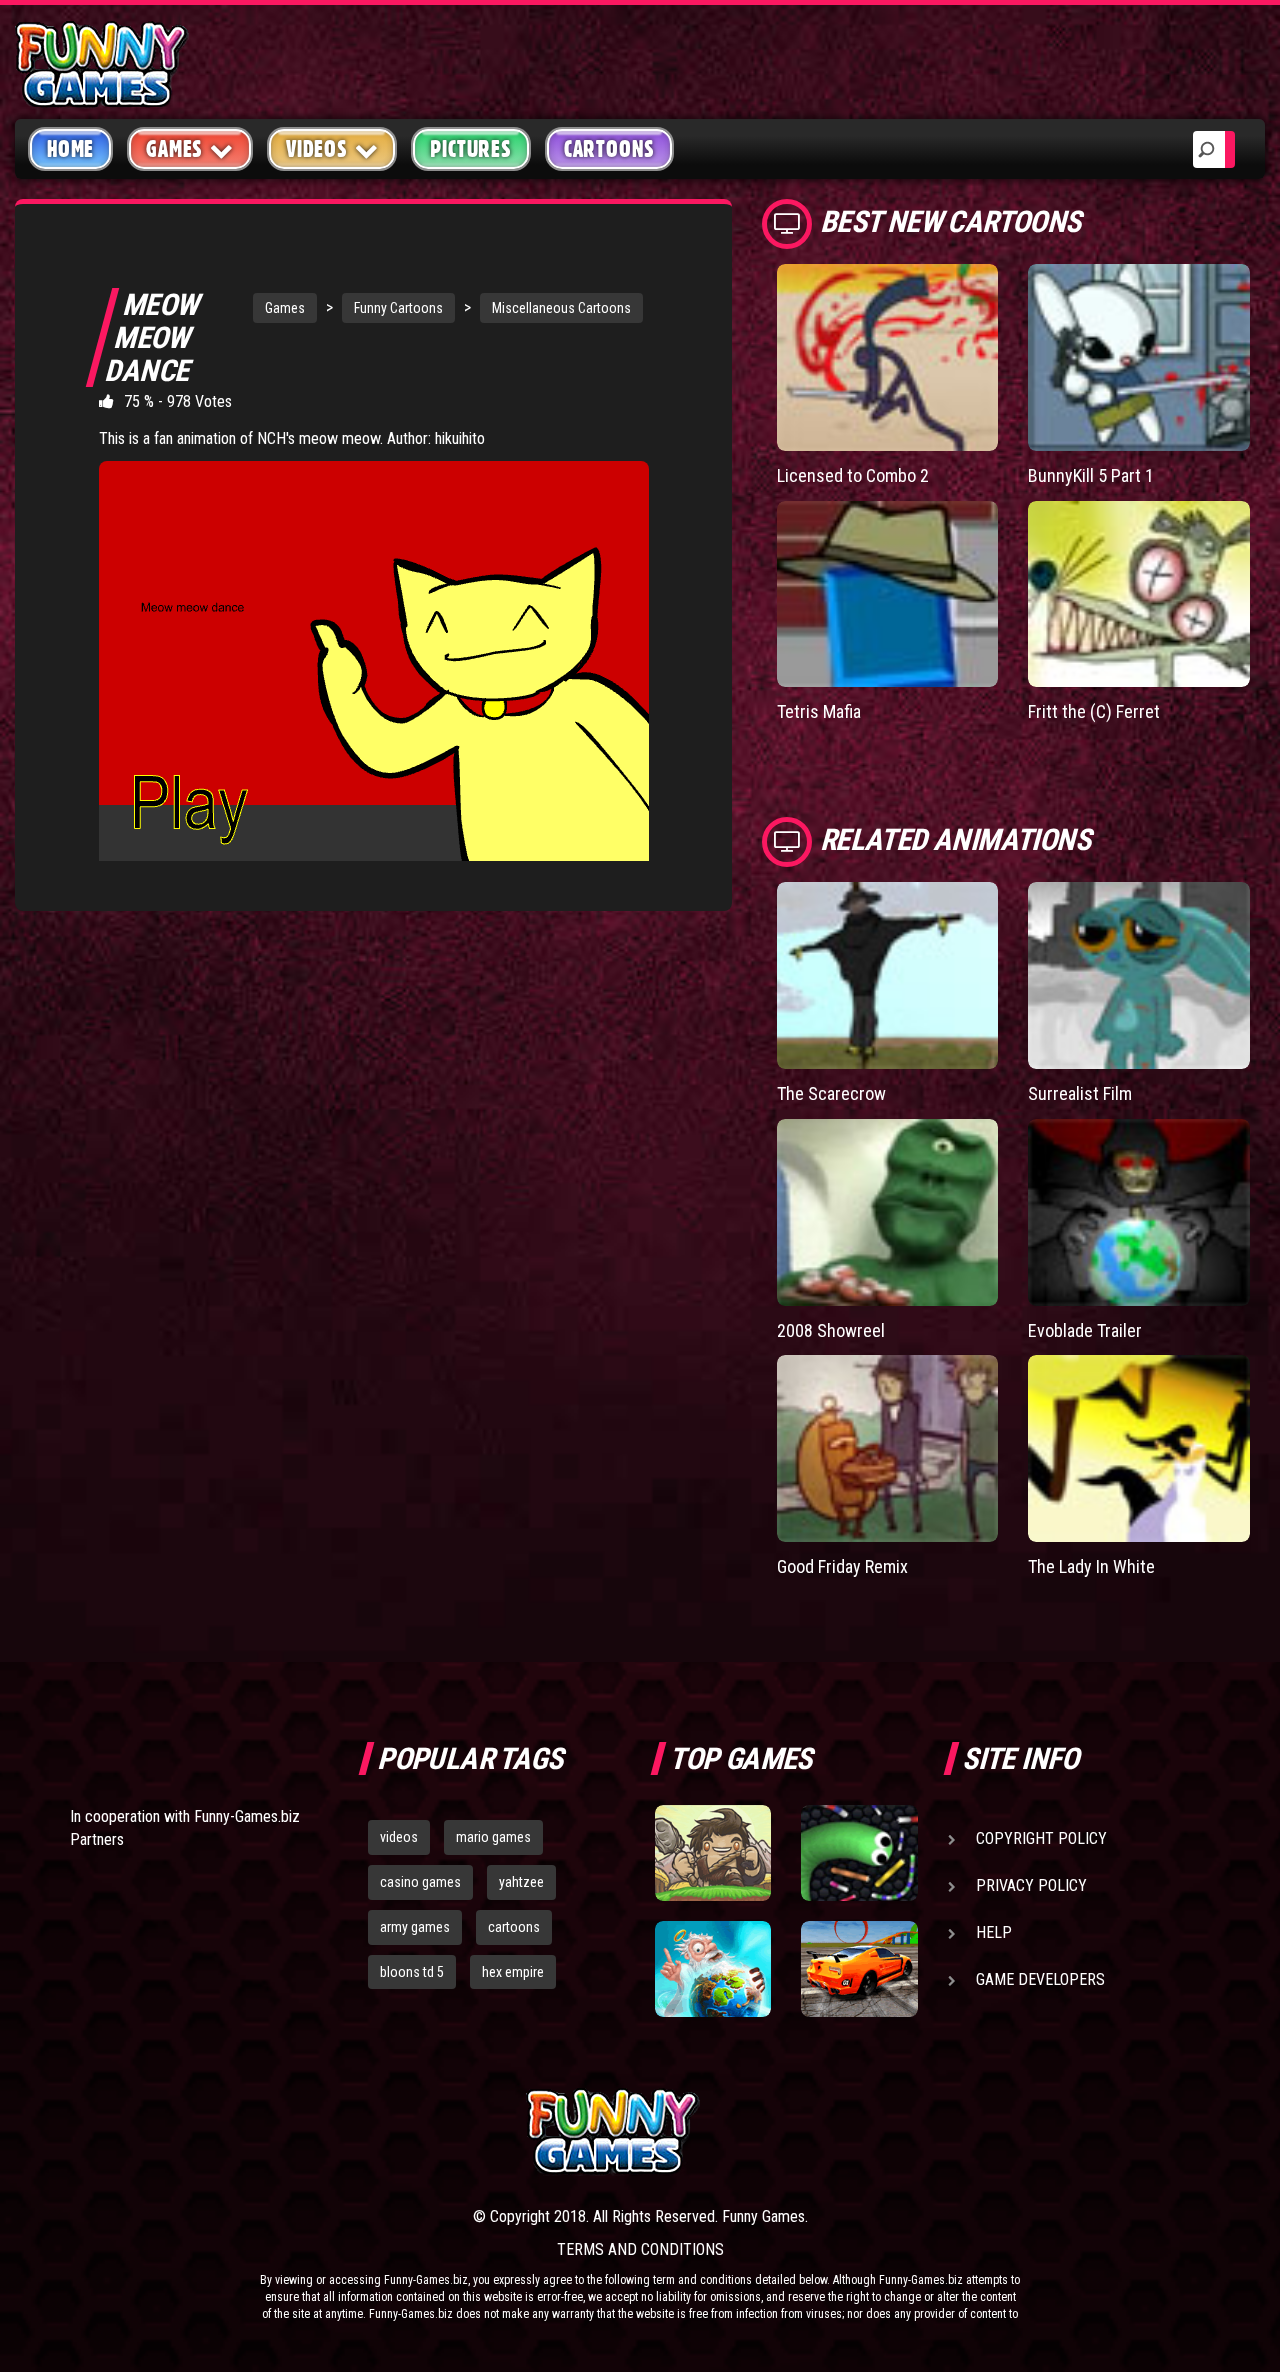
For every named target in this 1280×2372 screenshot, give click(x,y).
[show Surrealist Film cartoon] (1139, 975)
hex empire (513, 1972)
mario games (493, 1837)
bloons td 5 (412, 1972)
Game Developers (1040, 1979)
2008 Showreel (831, 1330)
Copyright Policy (1041, 1838)
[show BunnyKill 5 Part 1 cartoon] (1139, 357)
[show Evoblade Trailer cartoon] (1139, 1212)
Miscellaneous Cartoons (561, 308)
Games (285, 308)
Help (994, 1932)
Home (70, 149)
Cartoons (609, 149)
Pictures (470, 149)
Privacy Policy (1031, 1885)
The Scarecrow (831, 1093)
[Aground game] (713, 1853)
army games (415, 1927)
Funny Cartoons (398, 308)
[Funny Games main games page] (868, 2131)
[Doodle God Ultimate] (713, 1969)
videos (399, 1837)
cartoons (514, 1927)
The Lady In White (1091, 1566)
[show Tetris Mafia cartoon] (888, 594)
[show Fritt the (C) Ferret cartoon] (1139, 594)
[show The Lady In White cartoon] (1139, 1448)
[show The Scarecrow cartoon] (888, 975)
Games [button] (174, 149)
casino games (420, 1882)
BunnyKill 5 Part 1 (1091, 475)
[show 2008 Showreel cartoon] (888, 1212)
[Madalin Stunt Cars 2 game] (859, 1969)
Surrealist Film (1080, 1093)
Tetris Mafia (819, 711)
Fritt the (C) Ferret (1094, 711)
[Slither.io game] (859, 1853)
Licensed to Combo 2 (853, 475)
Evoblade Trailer (1085, 1330)
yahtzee (521, 1882)
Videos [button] (317, 149)
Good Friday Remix (842, 1566)
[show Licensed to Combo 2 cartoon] (888, 357)
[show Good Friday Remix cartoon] (888, 1448)
